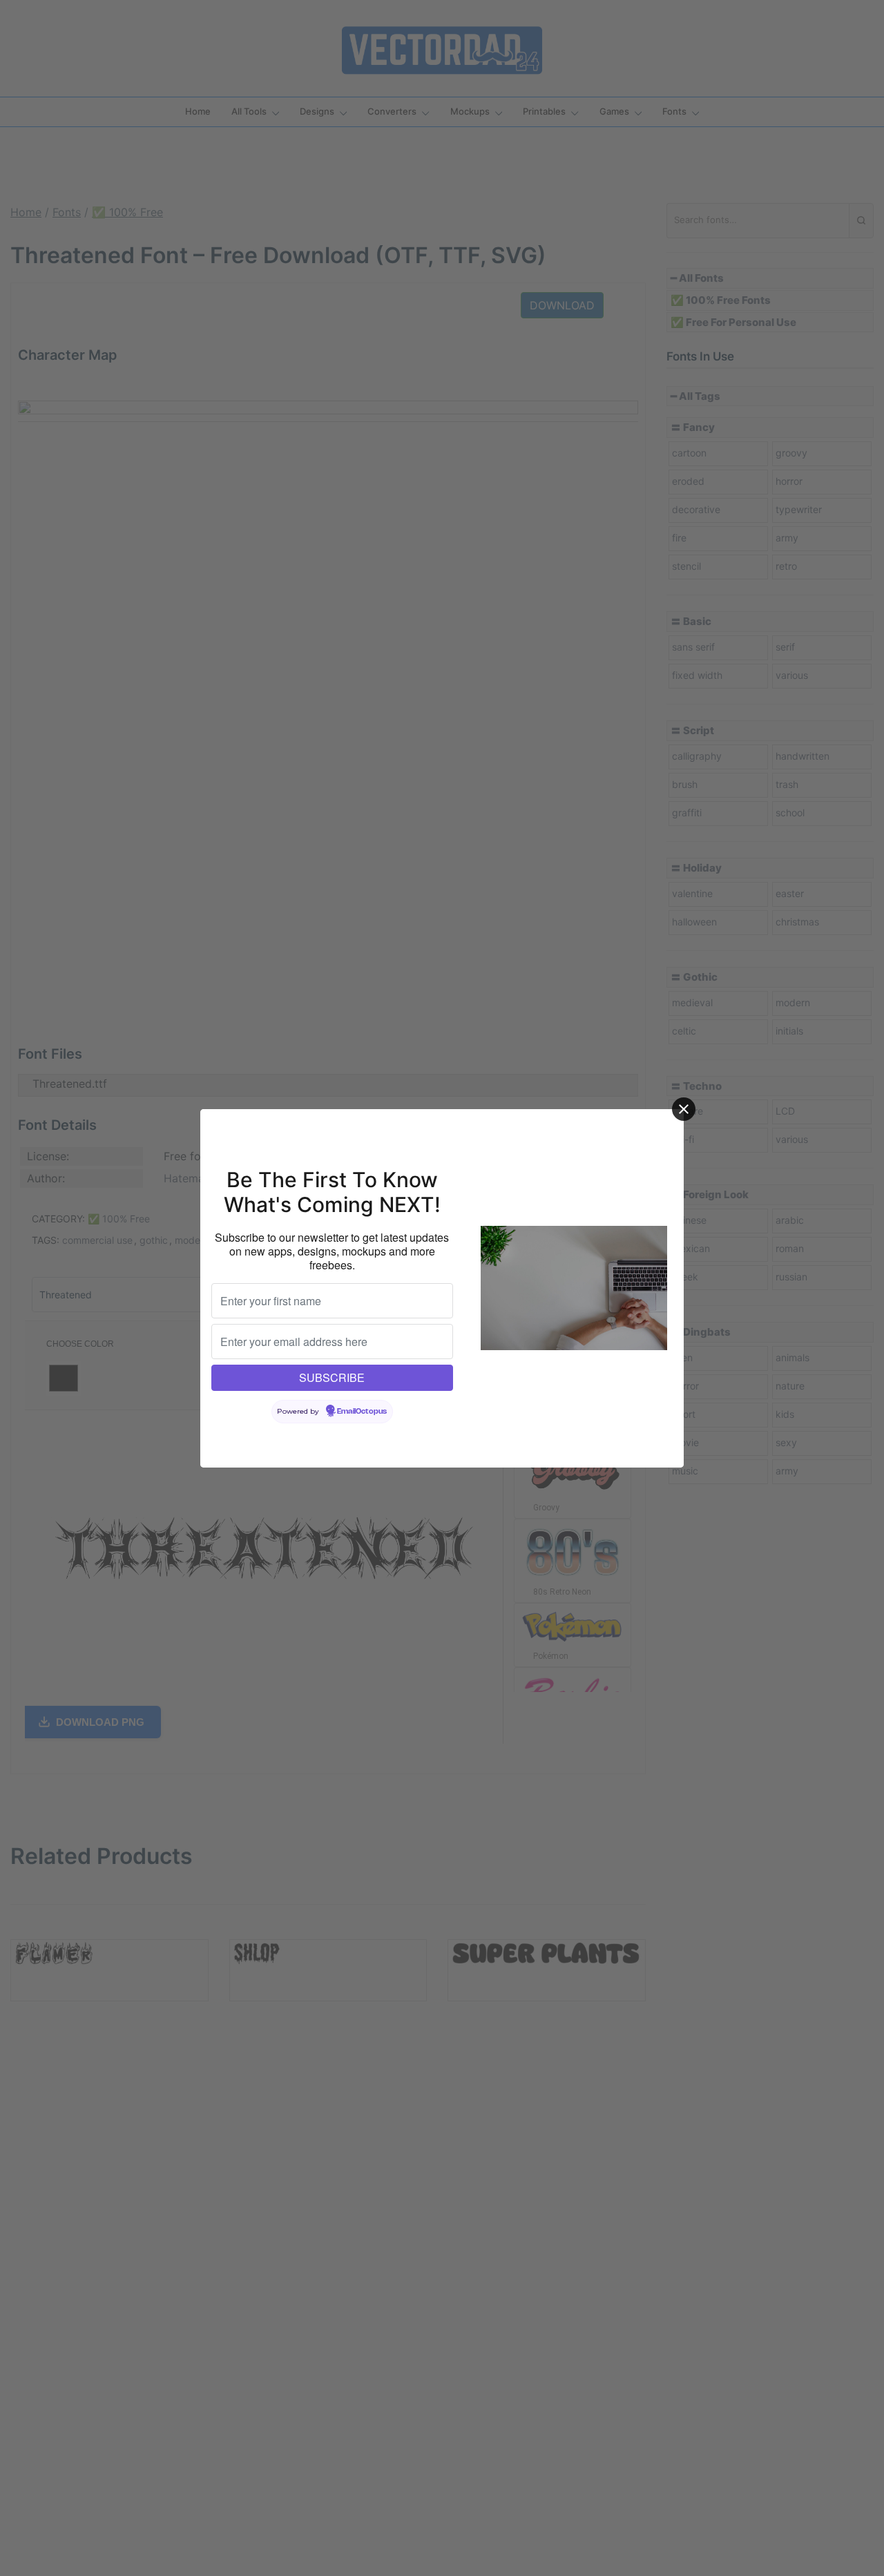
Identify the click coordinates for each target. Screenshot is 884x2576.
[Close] (684, 1109)
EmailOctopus (362, 1412)
